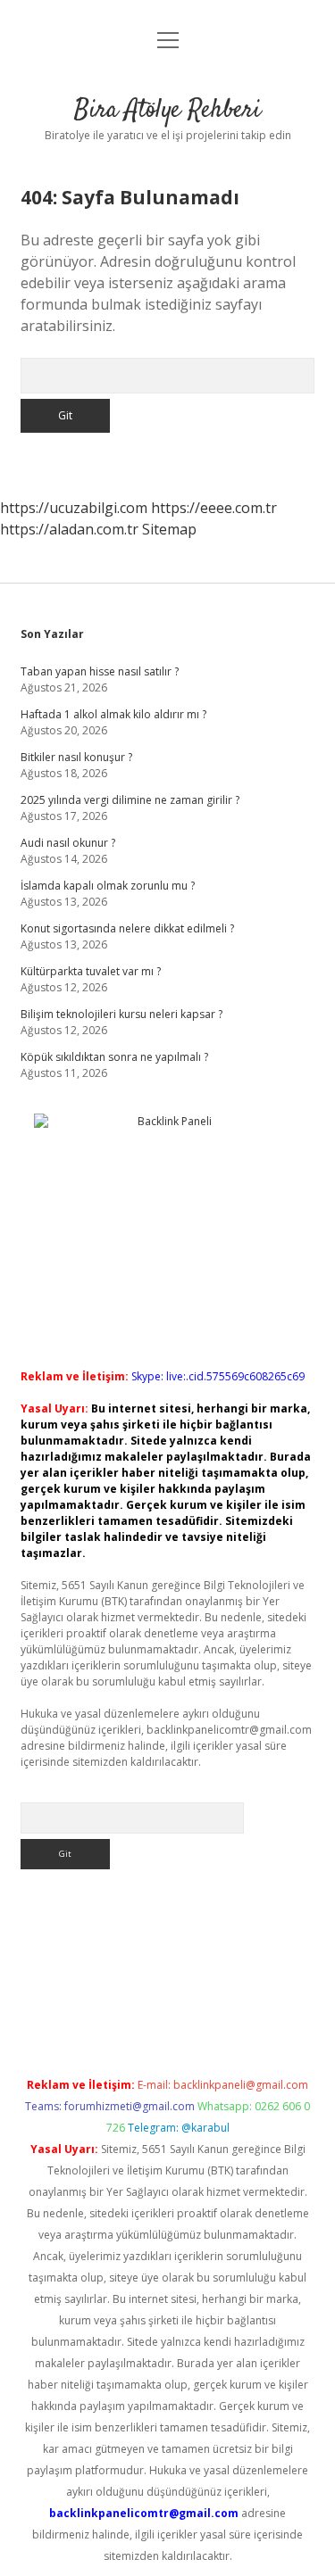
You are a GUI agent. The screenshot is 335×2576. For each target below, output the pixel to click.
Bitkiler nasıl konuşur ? (76, 757)
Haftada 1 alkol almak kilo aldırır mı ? (113, 714)
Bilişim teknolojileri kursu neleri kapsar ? (121, 1014)
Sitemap (169, 529)
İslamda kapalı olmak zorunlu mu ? (108, 886)
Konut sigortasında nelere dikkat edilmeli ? (127, 928)
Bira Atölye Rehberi (167, 111)
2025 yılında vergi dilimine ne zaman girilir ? (130, 800)
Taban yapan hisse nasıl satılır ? (100, 671)
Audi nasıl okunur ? (68, 843)
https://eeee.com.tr (214, 508)
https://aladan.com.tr (69, 529)
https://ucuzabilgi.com (74, 508)
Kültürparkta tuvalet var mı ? (91, 971)
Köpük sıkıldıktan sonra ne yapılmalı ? (114, 1057)
